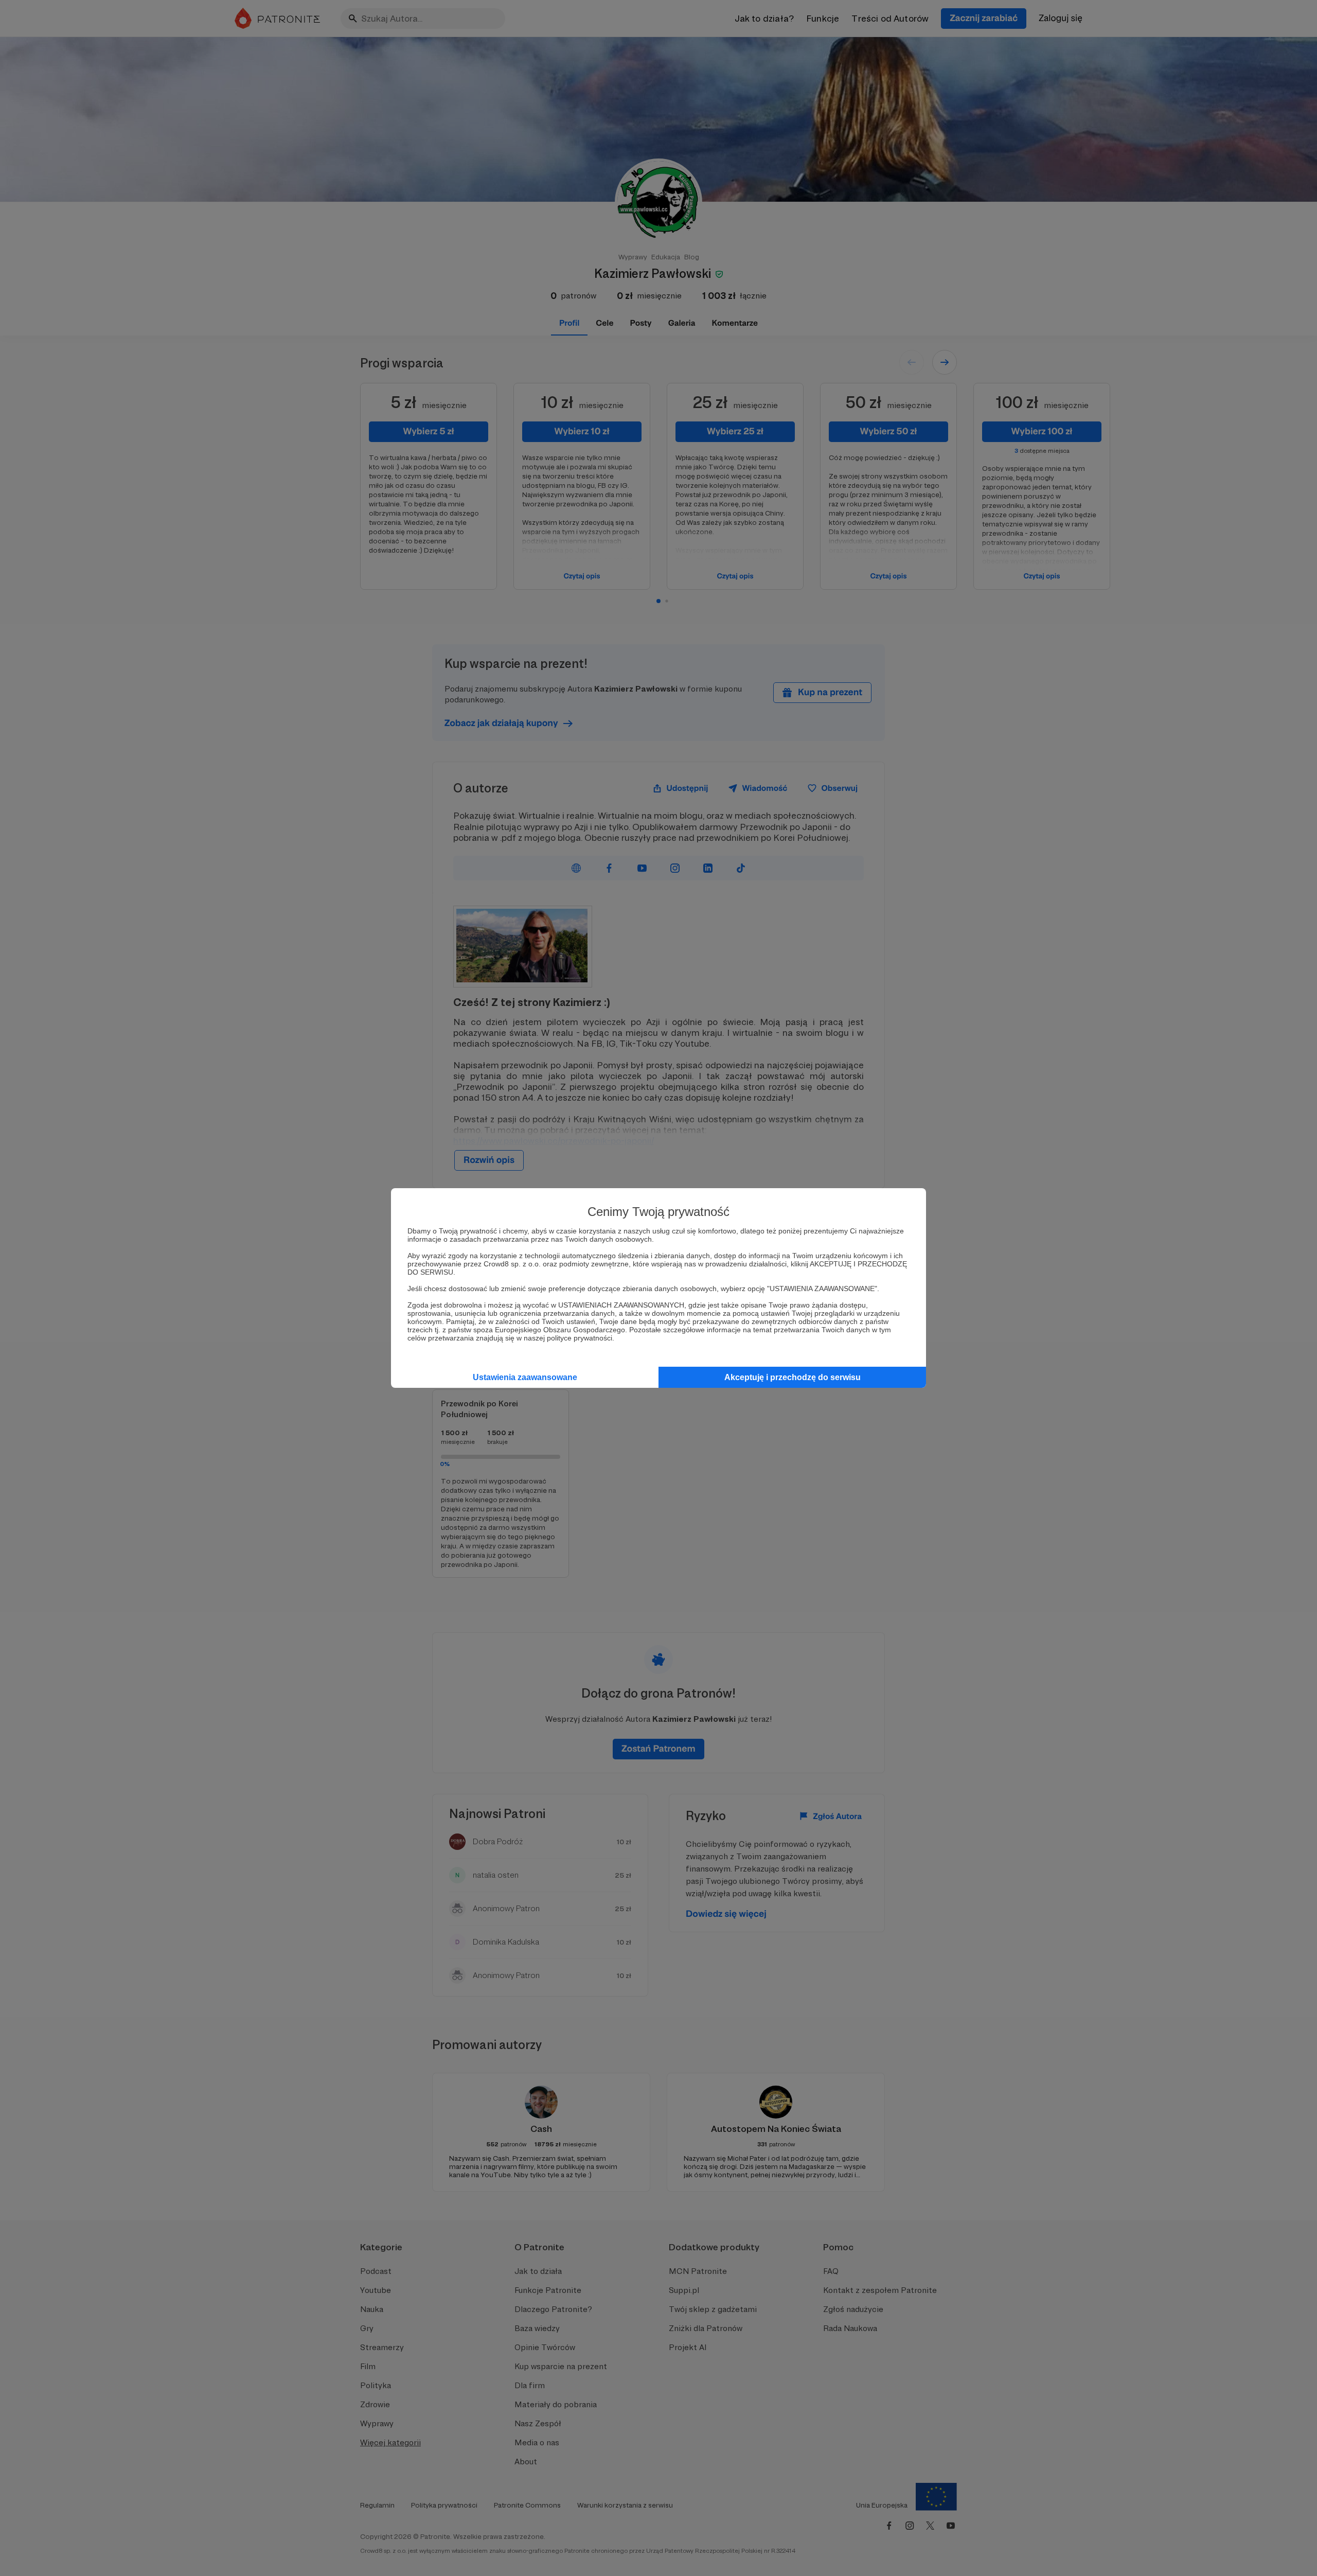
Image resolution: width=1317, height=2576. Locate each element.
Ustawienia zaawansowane (525, 1377)
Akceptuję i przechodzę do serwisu (793, 1377)
